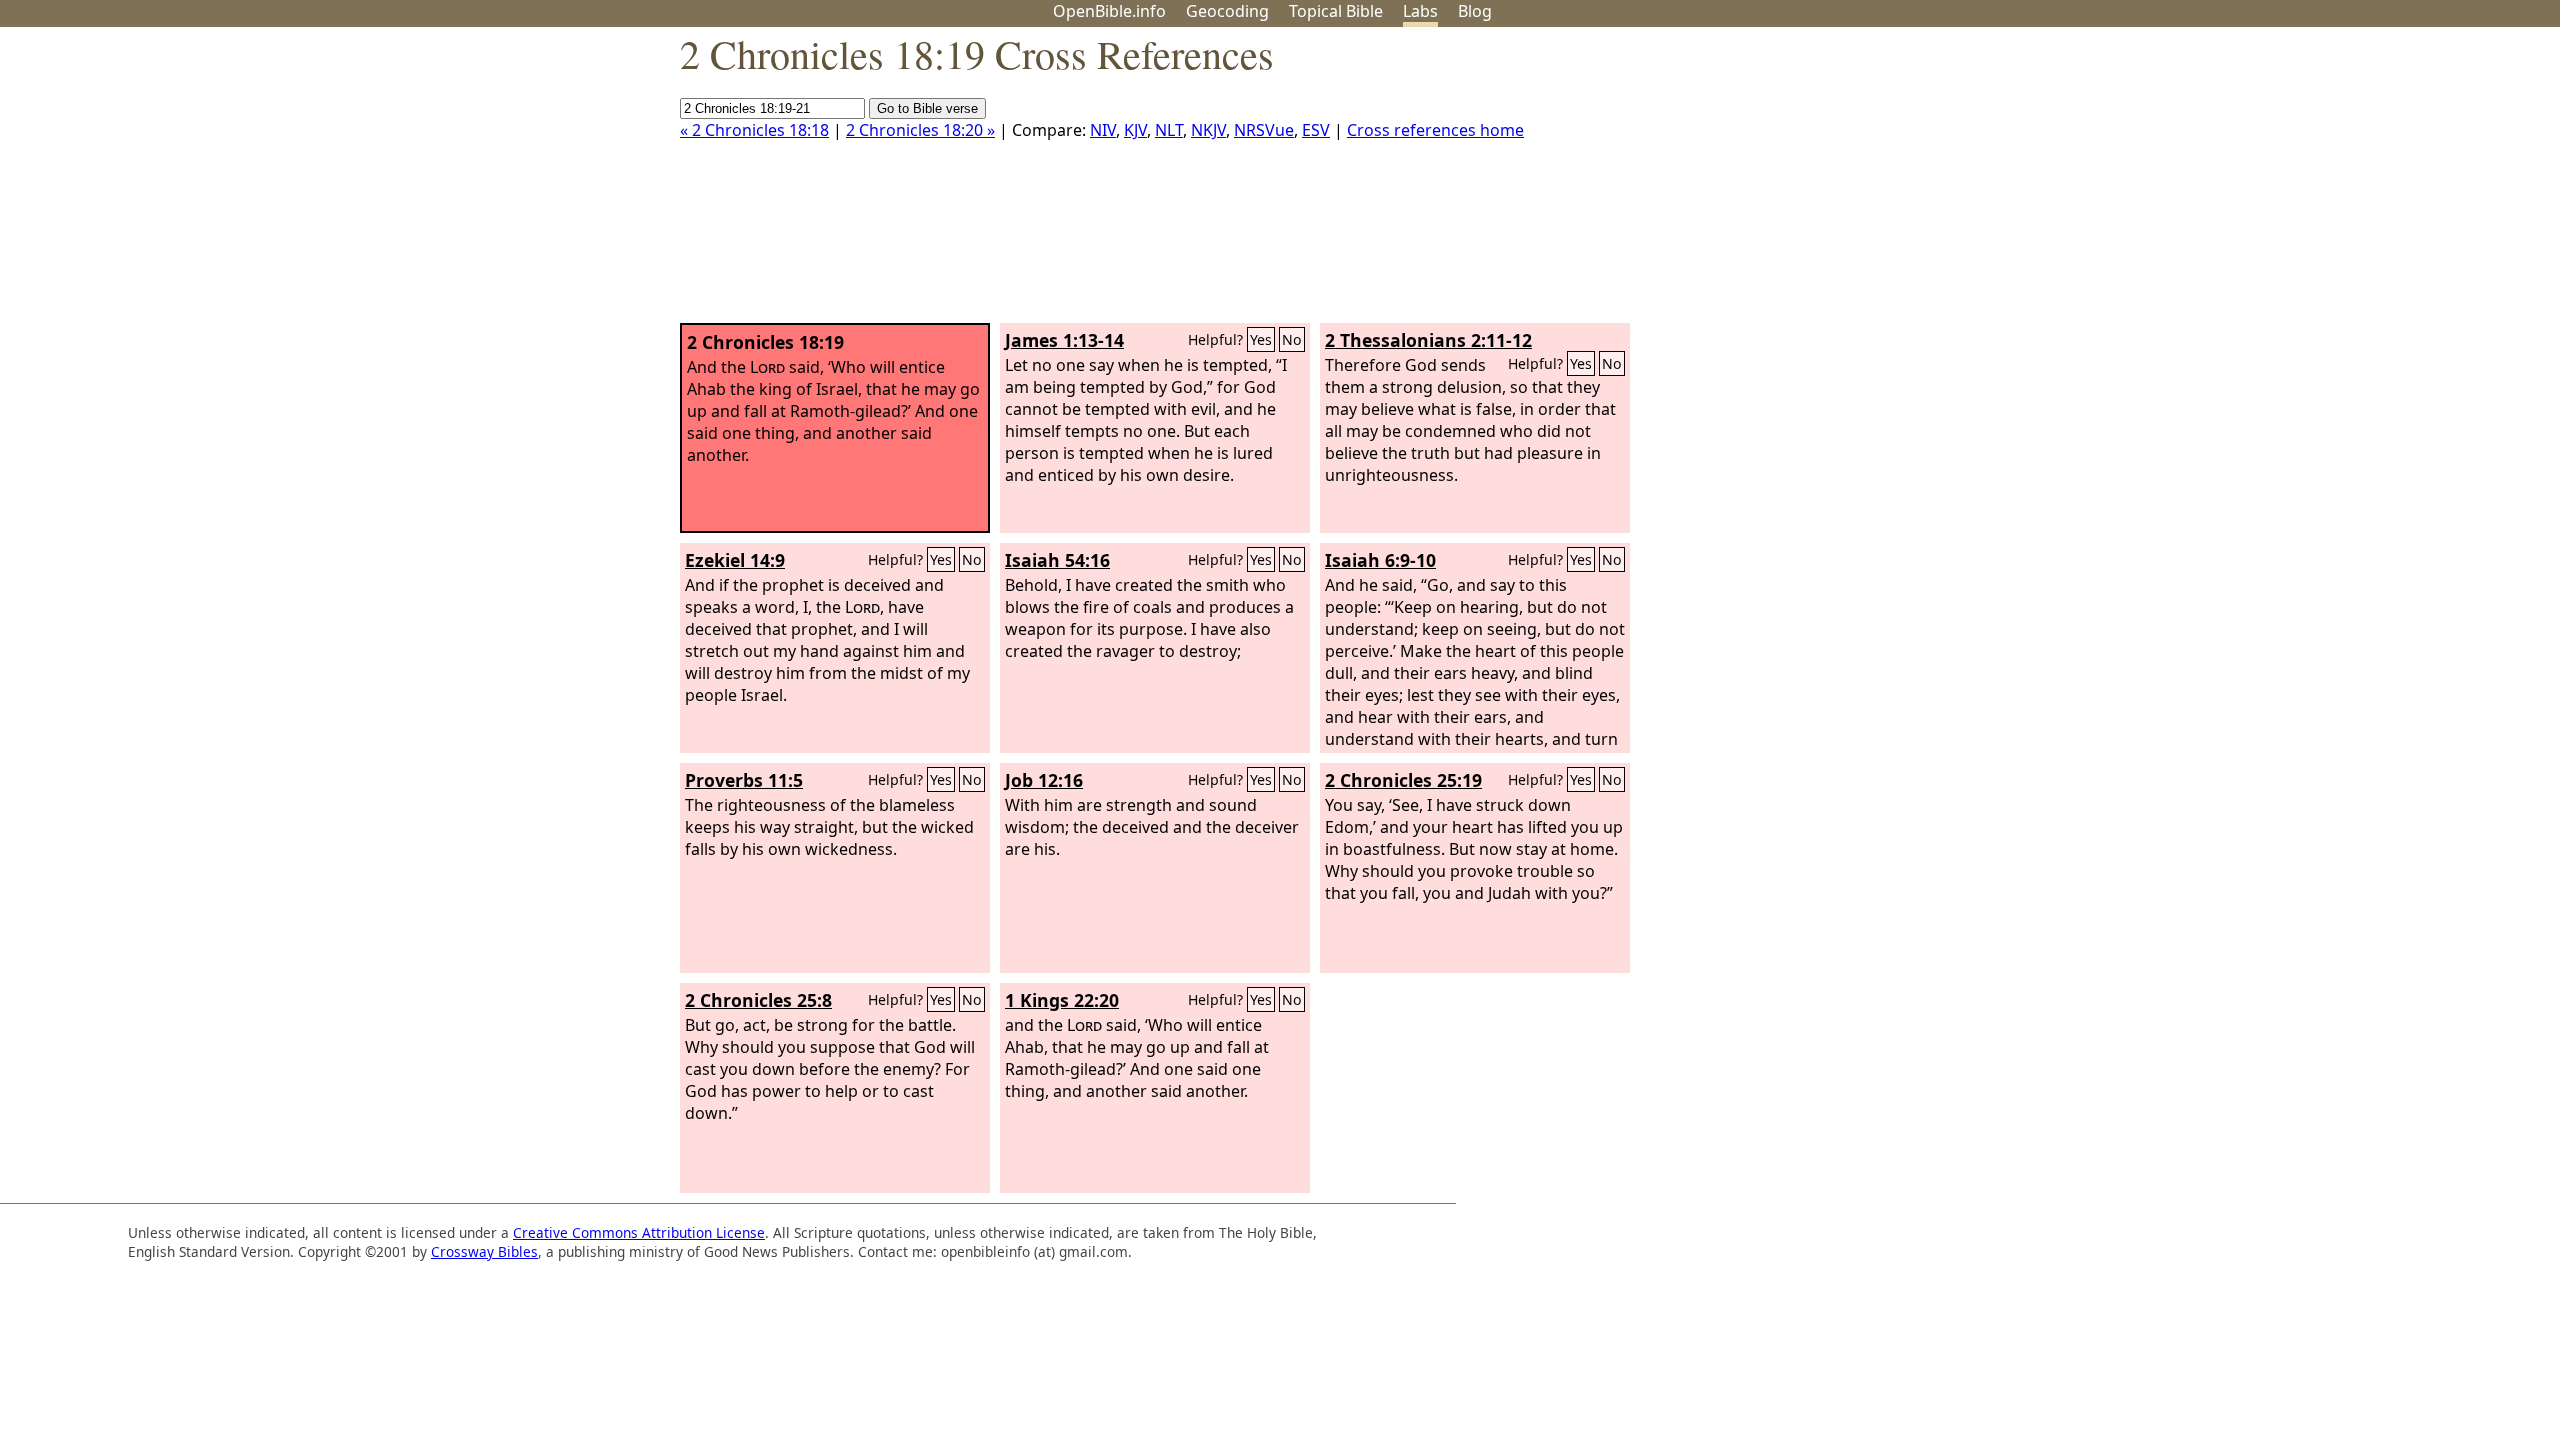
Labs (1420, 11)
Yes (1261, 339)
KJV (1135, 130)
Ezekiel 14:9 (735, 560)
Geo (1227, 11)
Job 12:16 (1044, 780)
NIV (1103, 130)
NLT (1169, 130)
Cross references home (1435, 130)
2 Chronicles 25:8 (758, 1000)
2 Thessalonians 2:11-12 (1428, 340)
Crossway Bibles (484, 1251)
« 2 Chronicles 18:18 (754, 130)
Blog (1475, 11)
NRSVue (1264, 130)
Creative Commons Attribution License (639, 1232)
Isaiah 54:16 (1057, 560)
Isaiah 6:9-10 (1380, 560)
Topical (1336, 11)
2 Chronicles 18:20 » (920, 130)
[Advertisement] (2358, 183)
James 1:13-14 (1064, 340)
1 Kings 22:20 (1062, 1000)
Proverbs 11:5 (744, 780)
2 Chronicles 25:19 (1403, 780)
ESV (1316, 130)
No (1292, 339)
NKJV (1208, 130)
